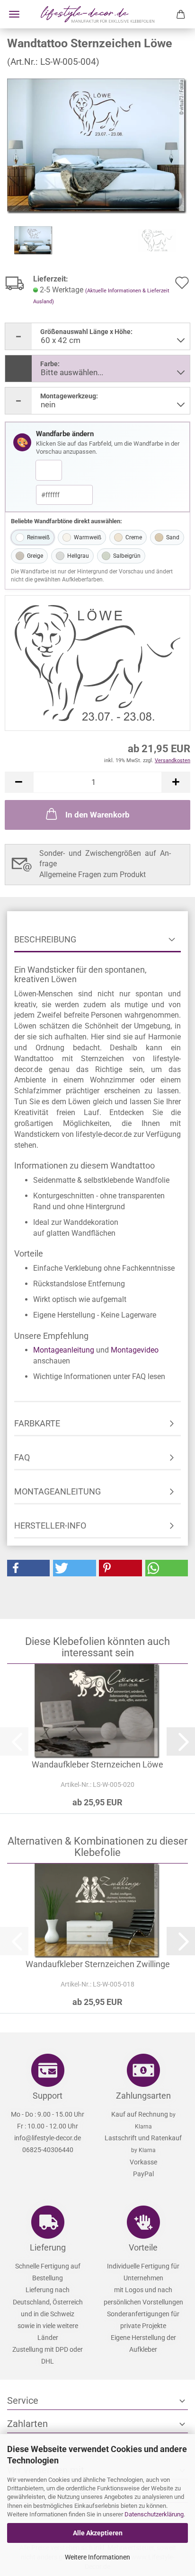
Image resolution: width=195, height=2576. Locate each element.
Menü (14, 14)
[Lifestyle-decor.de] (97, 14)
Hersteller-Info (50, 1525)
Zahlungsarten (143, 2096)
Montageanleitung (64, 1350)
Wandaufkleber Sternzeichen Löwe (97, 1764)
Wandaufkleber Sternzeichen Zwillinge (98, 1964)
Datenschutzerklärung (154, 2514)
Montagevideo (135, 1350)
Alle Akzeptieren (98, 2533)
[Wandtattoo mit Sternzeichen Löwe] (97, 145)
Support (48, 2096)
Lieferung (48, 2247)
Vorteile (143, 2247)
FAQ (22, 1457)
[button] (19, 782)
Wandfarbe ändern (65, 434)
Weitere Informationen (97, 2557)
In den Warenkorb (97, 815)
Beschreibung (45, 939)
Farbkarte (37, 1423)
